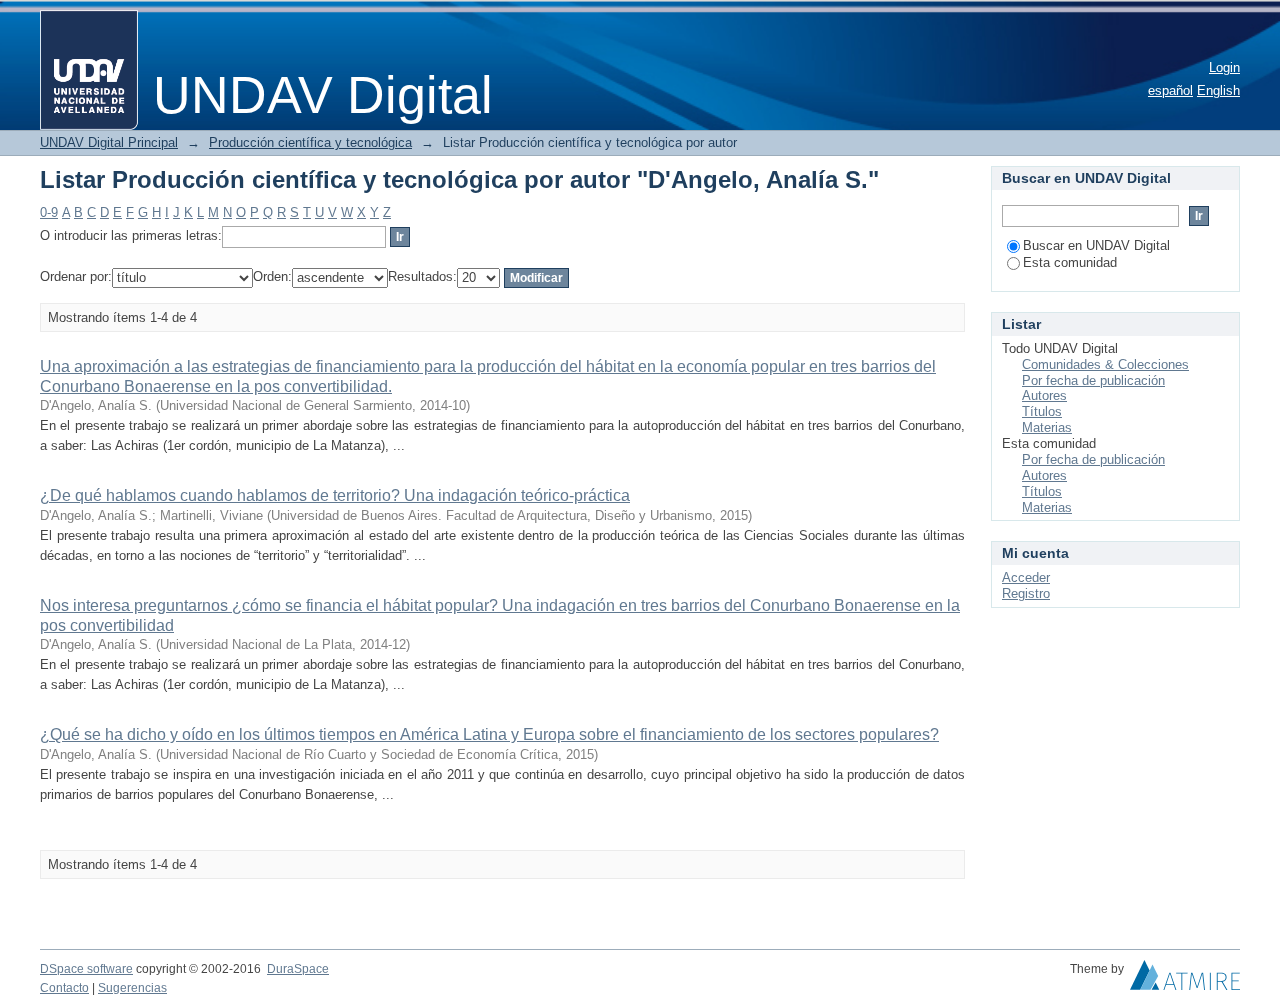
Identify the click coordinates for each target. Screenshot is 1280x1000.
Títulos (1042, 411)
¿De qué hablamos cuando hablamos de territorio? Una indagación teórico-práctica (335, 495)
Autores (1044, 395)
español (1170, 90)
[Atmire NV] (1185, 980)
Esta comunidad (1070, 262)
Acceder (1026, 577)
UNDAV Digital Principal (109, 142)
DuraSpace (298, 969)
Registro (1026, 593)
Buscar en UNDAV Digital (1096, 245)
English (1218, 90)
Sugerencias (132, 988)
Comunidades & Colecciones (1105, 364)
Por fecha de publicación (1093, 380)
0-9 (49, 212)
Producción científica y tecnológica (310, 142)
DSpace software (86, 969)
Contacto (64, 988)
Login (1224, 67)
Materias (1047, 427)
